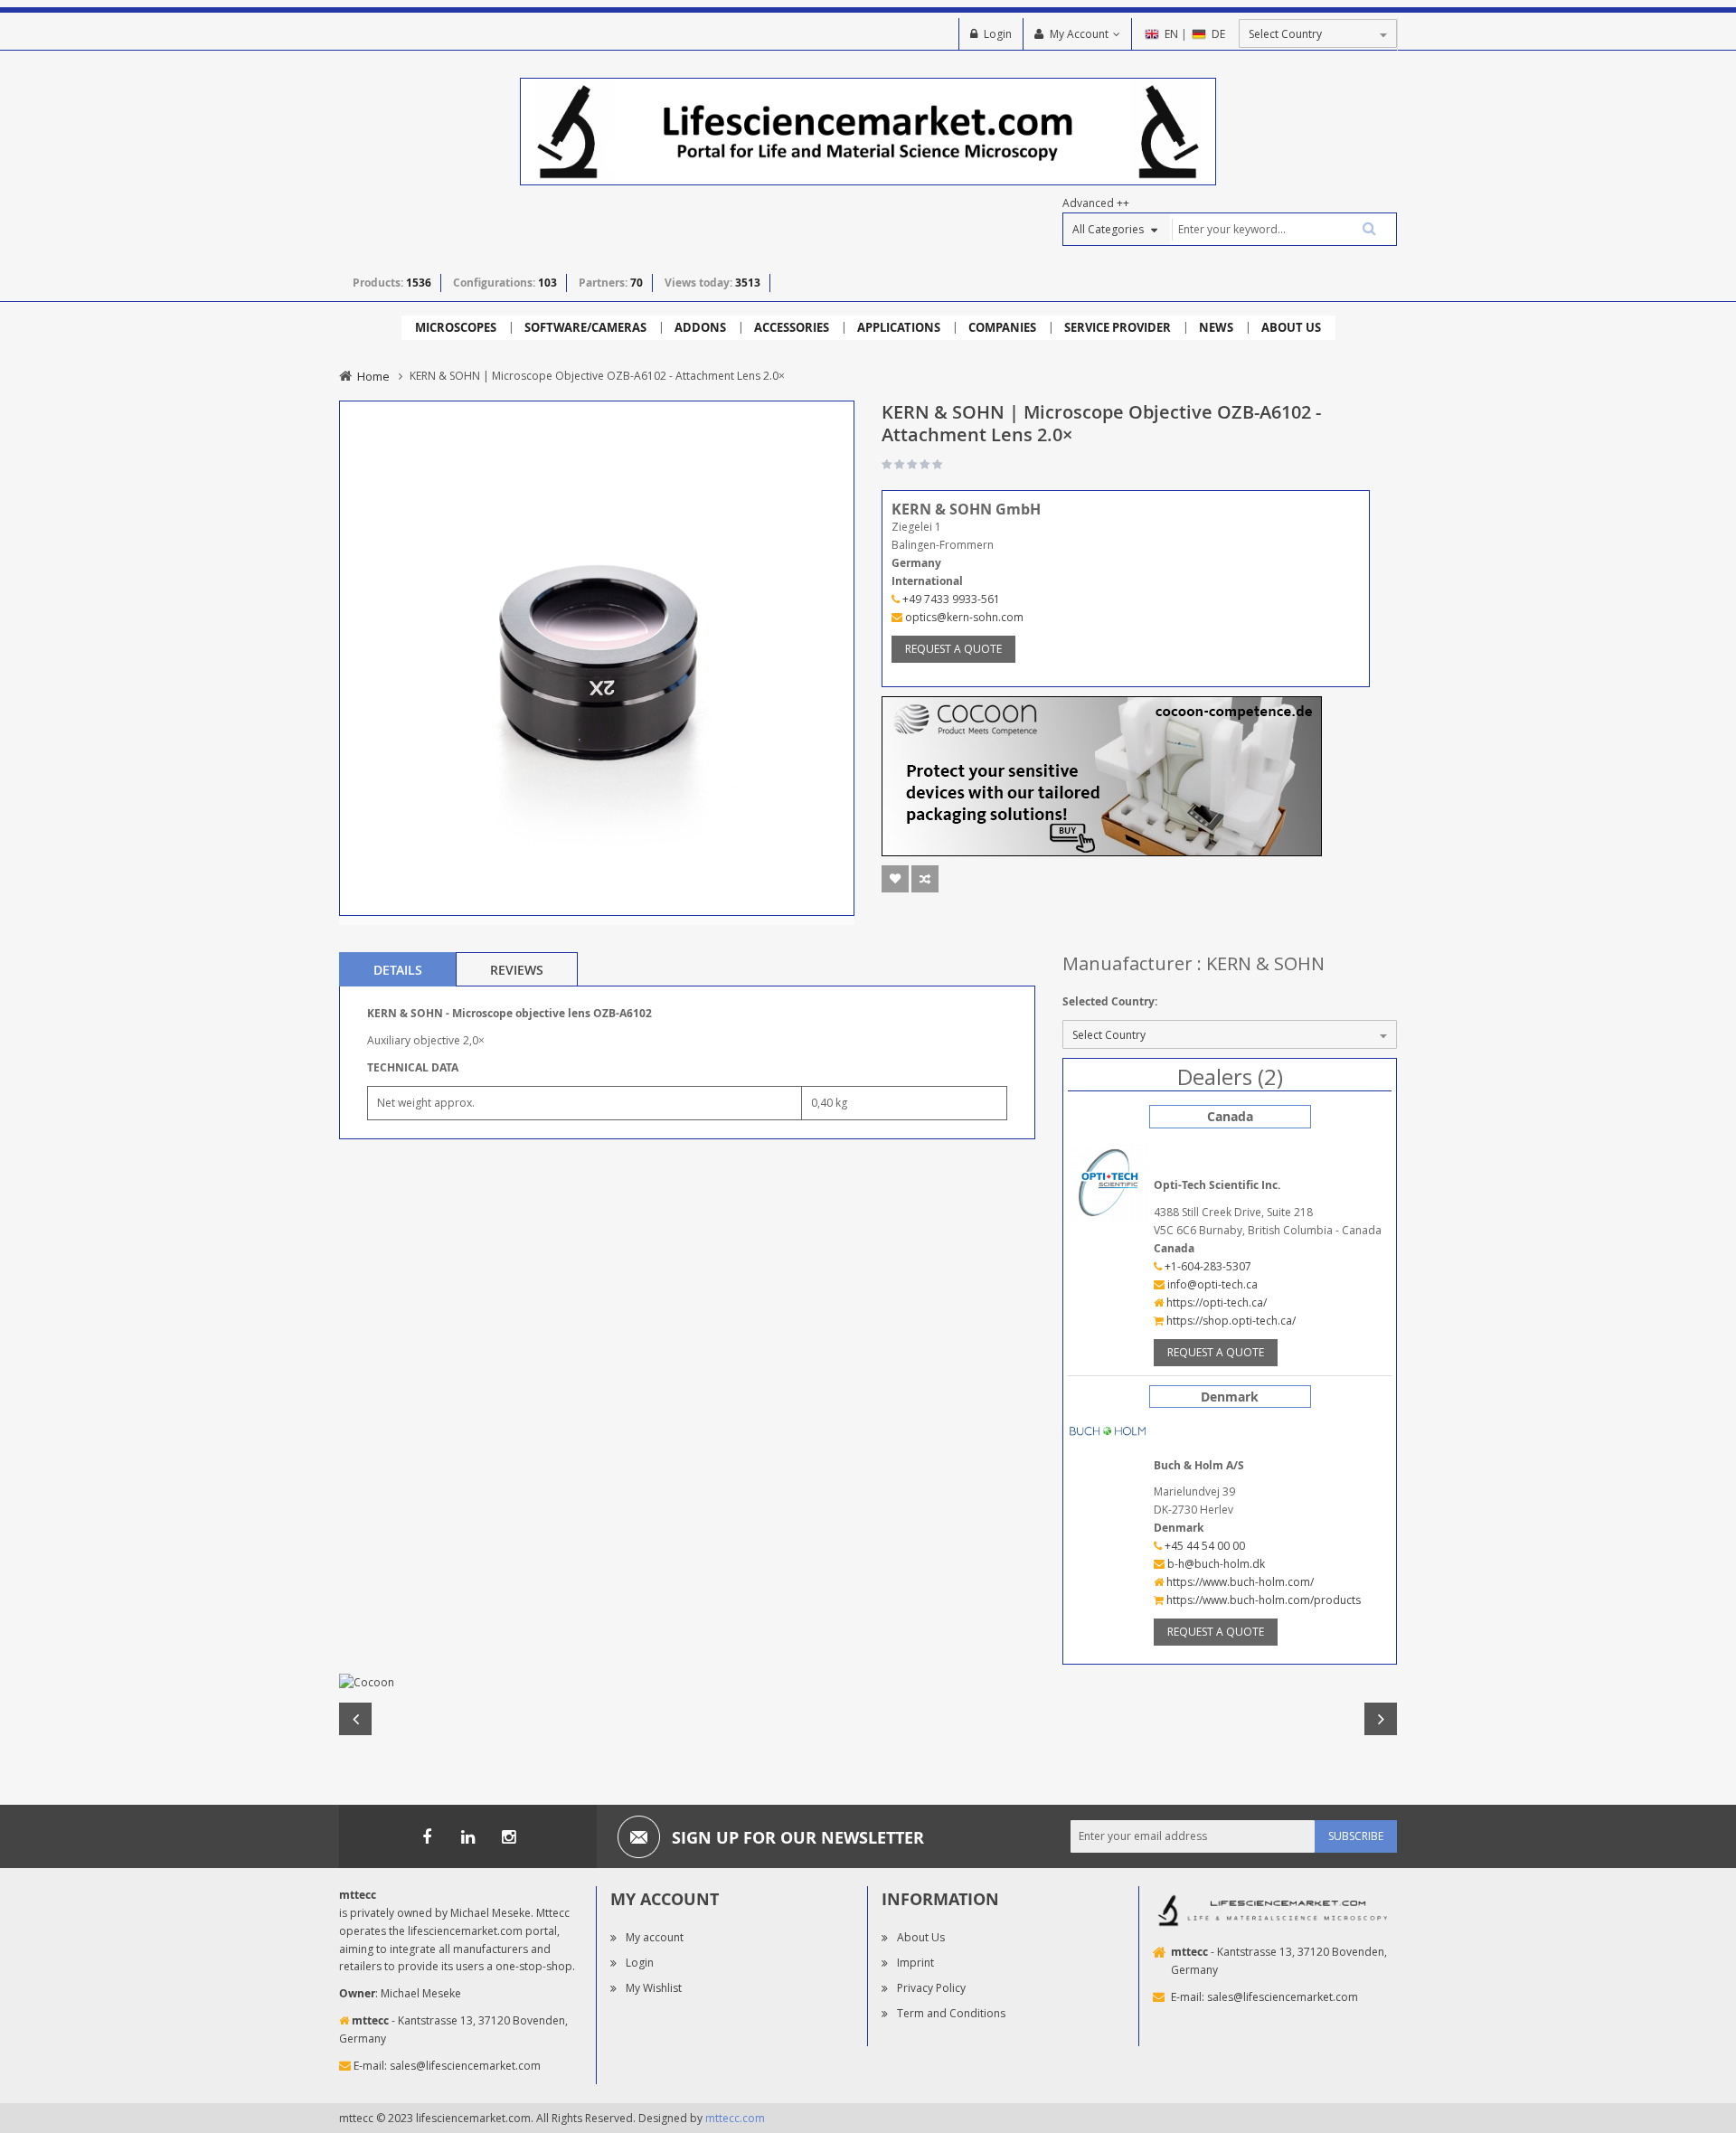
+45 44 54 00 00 (1203, 1546)
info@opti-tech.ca (1211, 1284)
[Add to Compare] (925, 879)
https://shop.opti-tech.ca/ (1230, 1321)
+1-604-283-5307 (1207, 1266)
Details (398, 970)
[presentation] (398, 969)
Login (998, 34)
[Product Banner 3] (1102, 774)
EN (1171, 34)
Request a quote (953, 649)
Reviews (517, 970)
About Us (921, 1937)
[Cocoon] (868, 1683)
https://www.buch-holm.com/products (1262, 1600)
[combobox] (1283, 229)
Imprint (915, 1963)
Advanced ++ (1096, 203)
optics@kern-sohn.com (963, 617)
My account (655, 1937)
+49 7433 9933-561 (950, 599)
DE (1218, 34)
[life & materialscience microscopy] (868, 131)
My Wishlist (654, 1988)
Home (373, 376)
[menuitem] (456, 328)
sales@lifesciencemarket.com (465, 2066)
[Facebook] (427, 1836)
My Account (1079, 34)
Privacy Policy (931, 1988)
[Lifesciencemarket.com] (467, 1836)
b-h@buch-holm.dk (1215, 1564)
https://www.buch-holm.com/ (1239, 1582)
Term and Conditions (951, 2013)
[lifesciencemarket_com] (508, 1836)
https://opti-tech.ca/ (1215, 1302)
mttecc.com (735, 2118)
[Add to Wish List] (895, 879)
